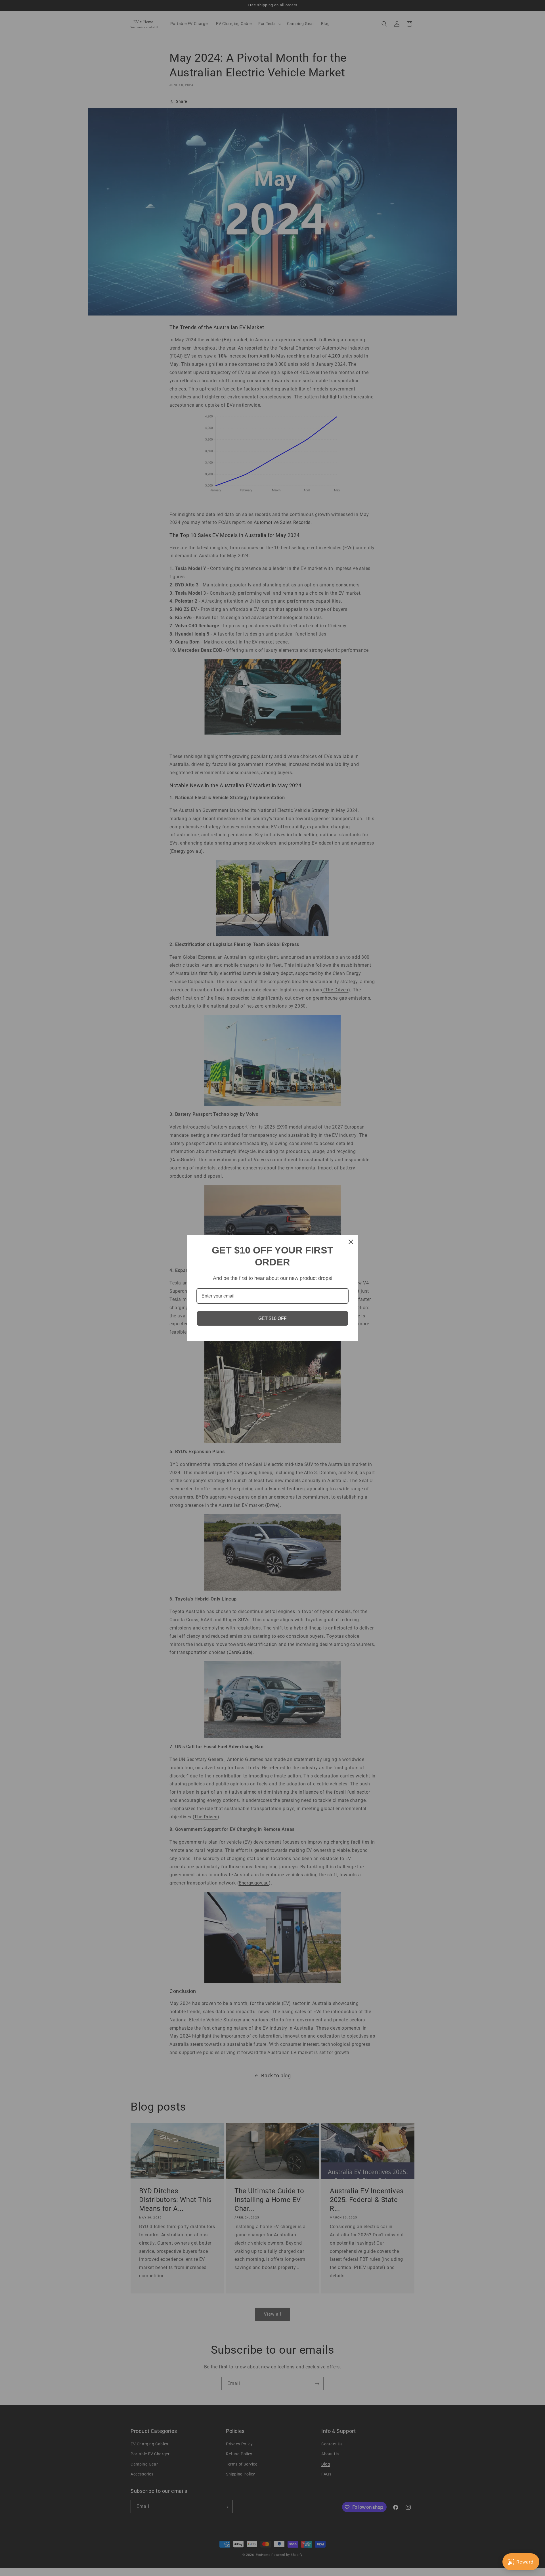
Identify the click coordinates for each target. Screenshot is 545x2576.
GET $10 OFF (272, 1318)
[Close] (351, 1242)
